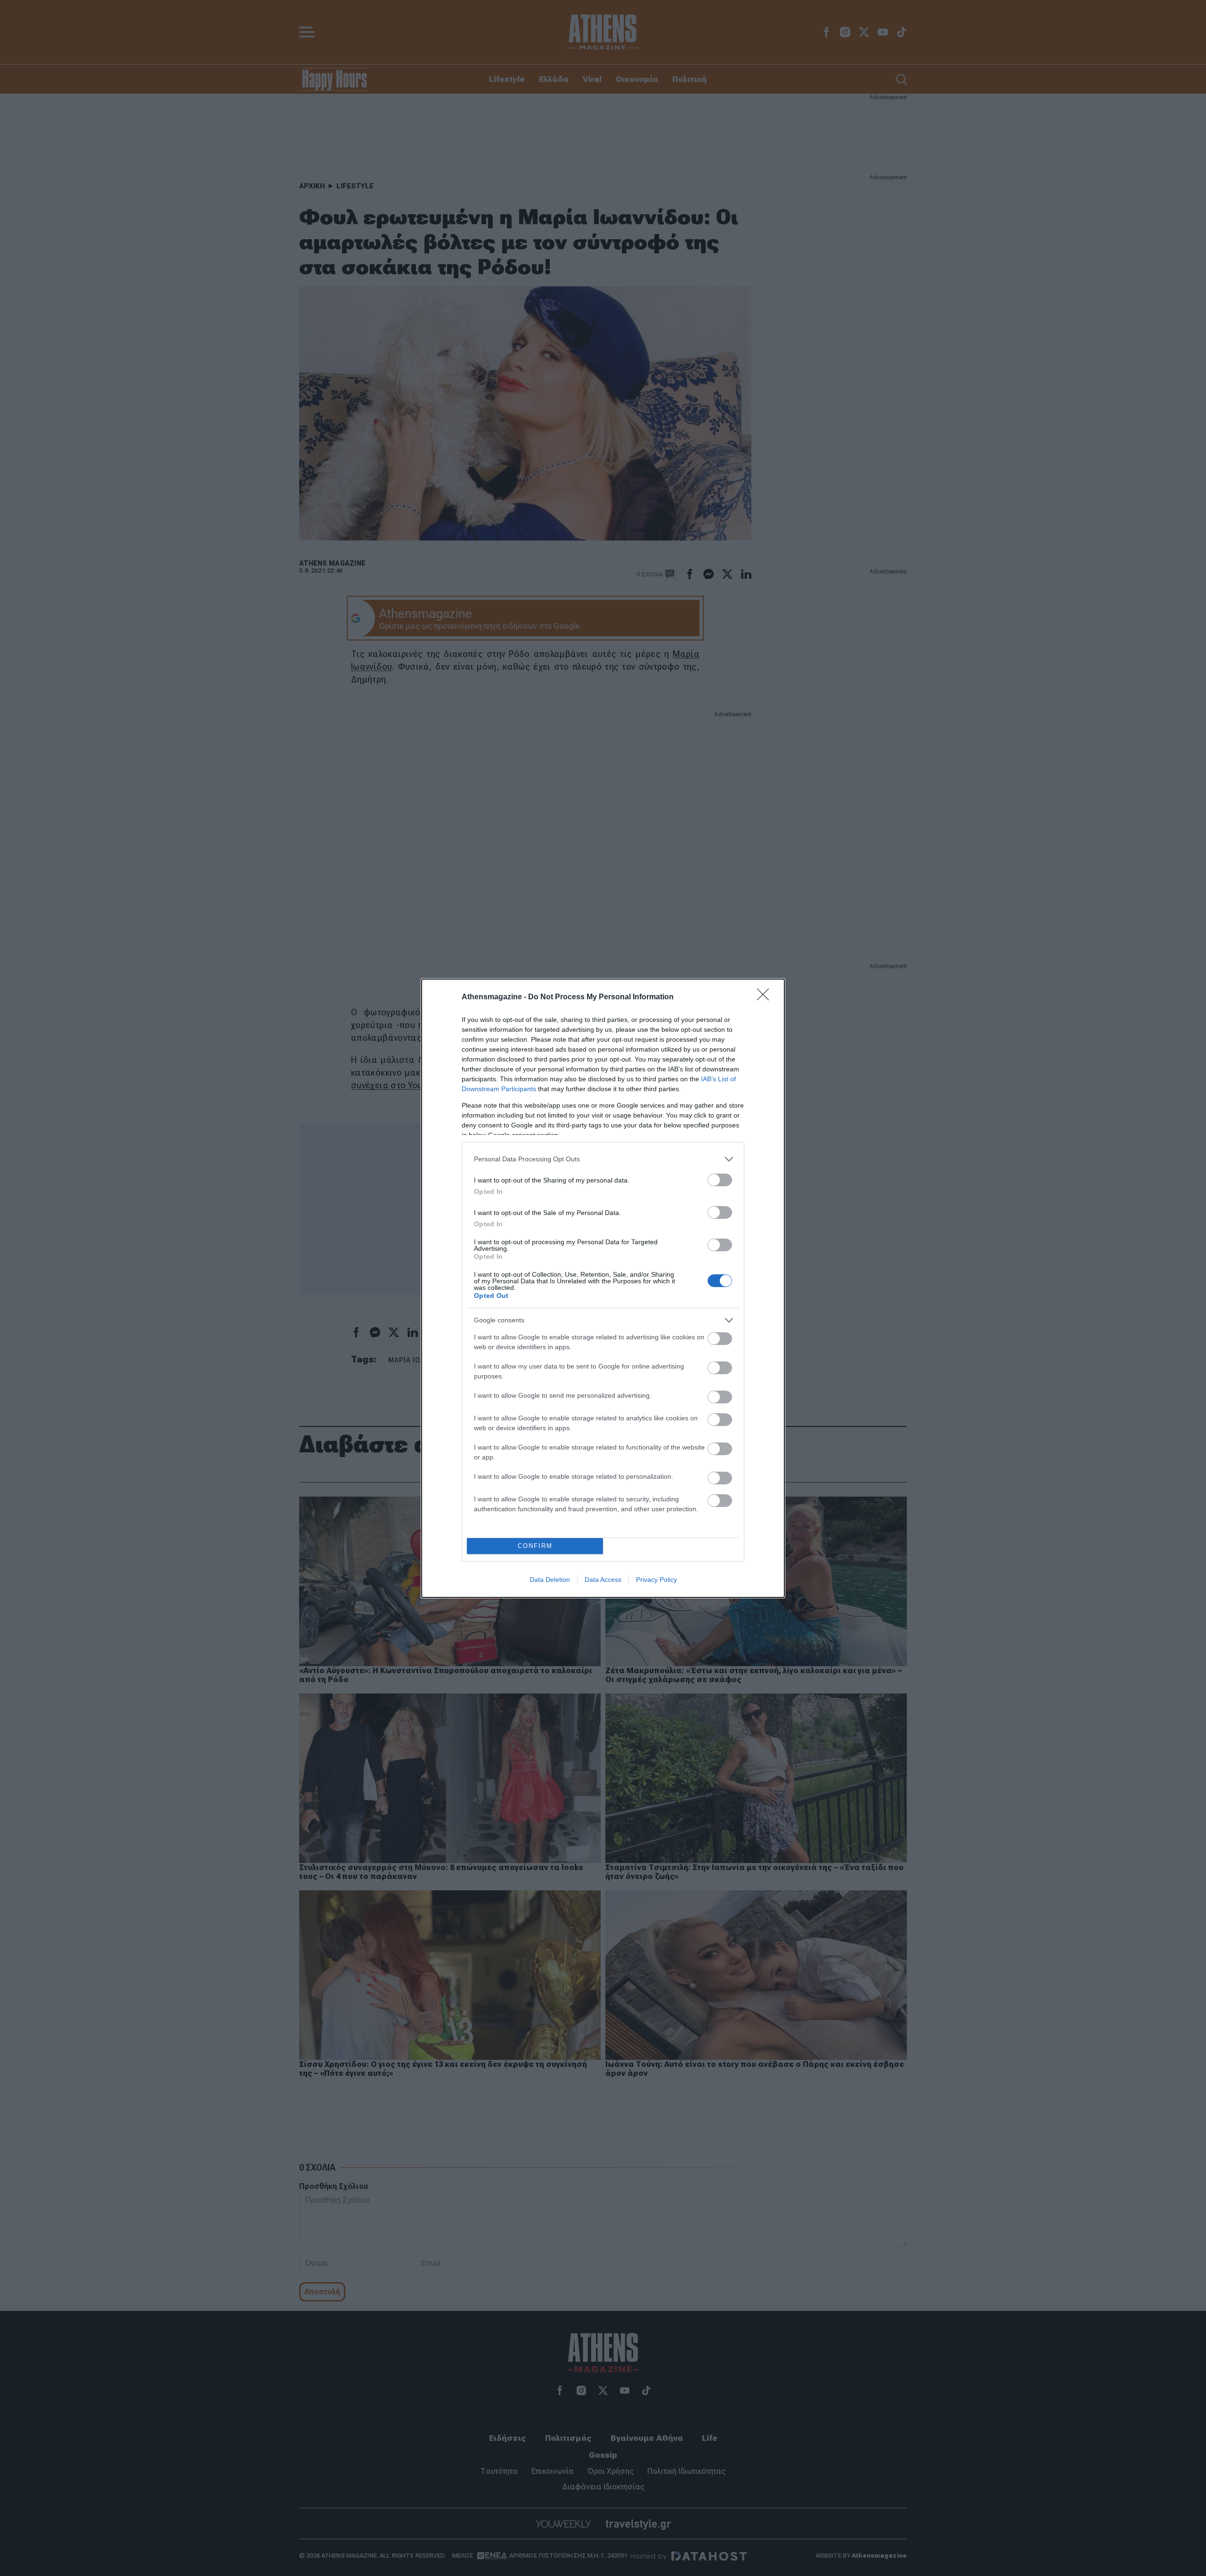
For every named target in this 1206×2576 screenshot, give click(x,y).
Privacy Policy (656, 1580)
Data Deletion (550, 1580)
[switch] (720, 1180)
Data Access (603, 1580)
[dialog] (603, 1288)
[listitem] (603, 1159)
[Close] (766, 997)
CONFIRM (535, 1546)
